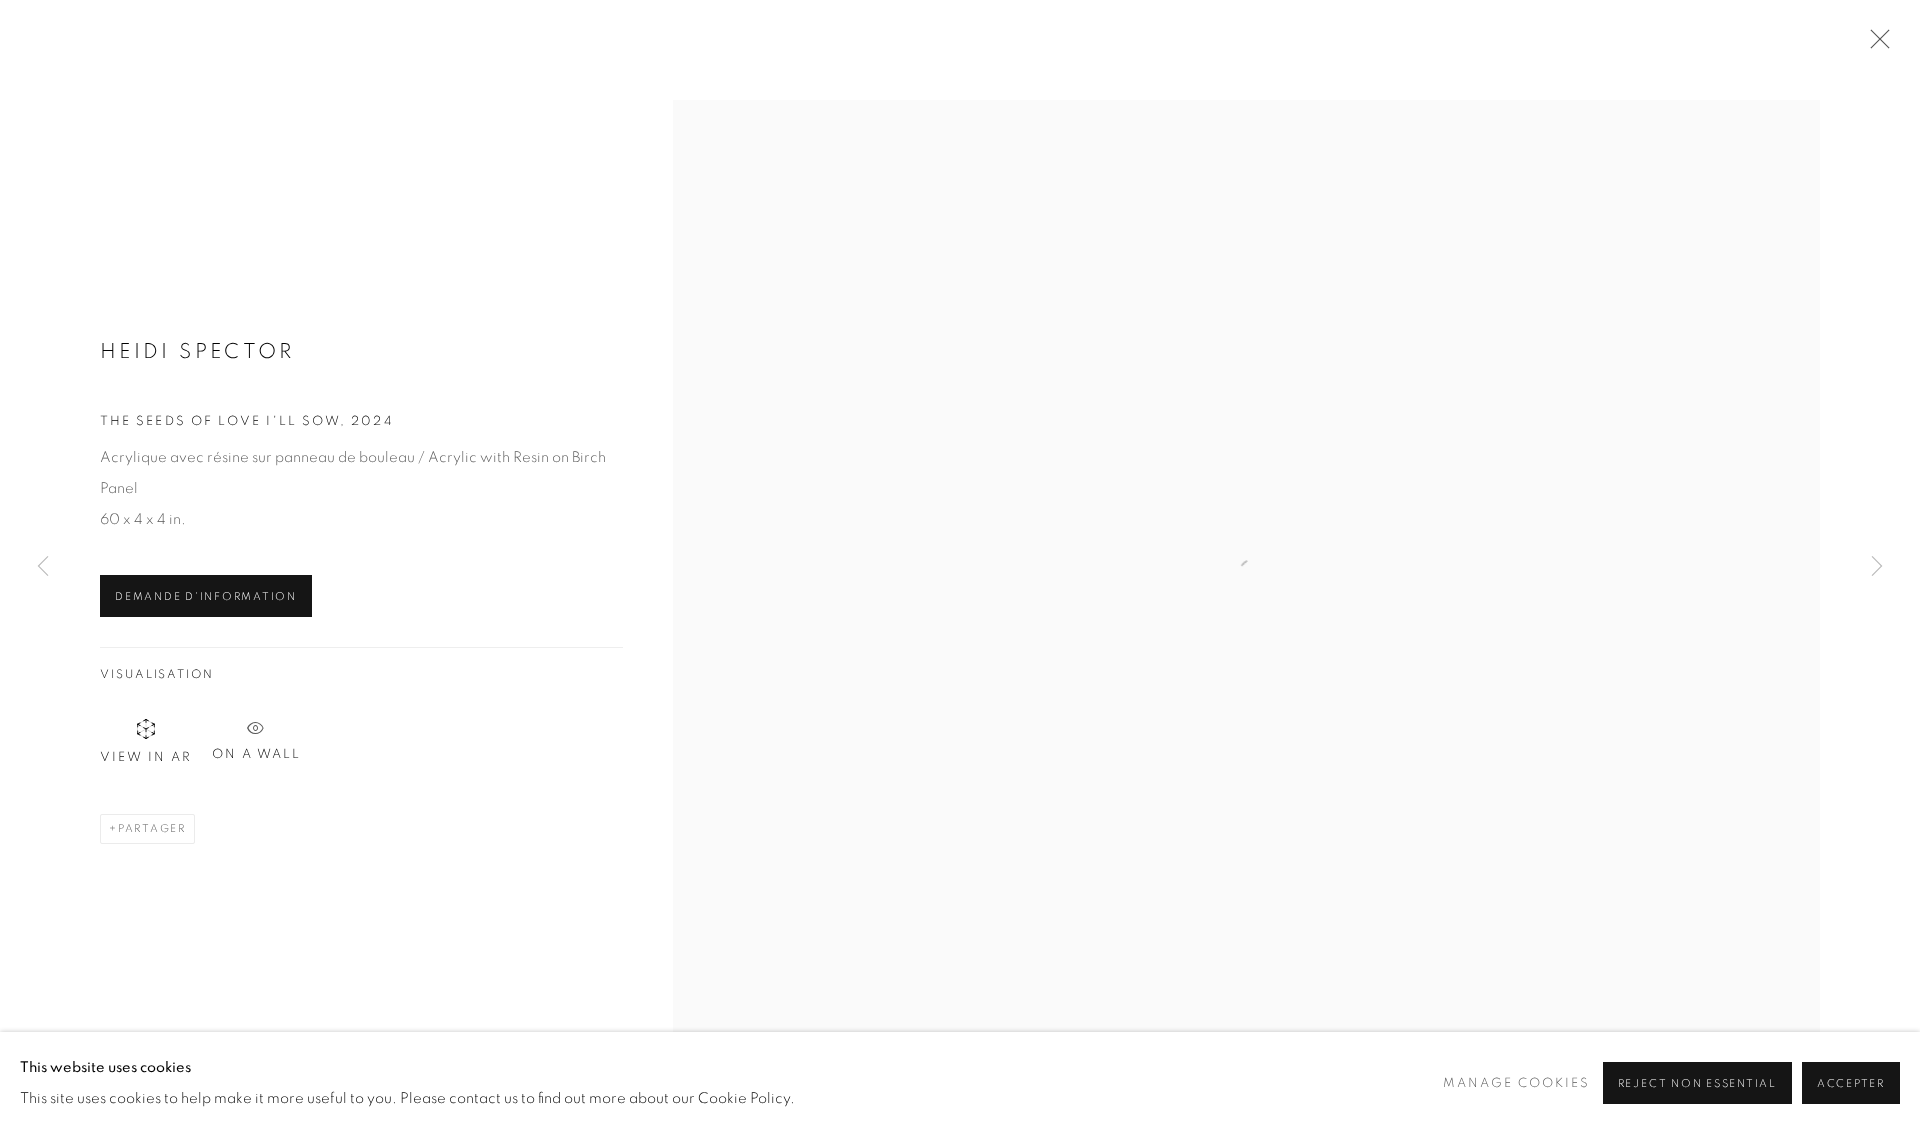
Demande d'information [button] (206, 596)
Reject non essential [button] (1697, 1083)
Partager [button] (152, 828)
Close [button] (1875, 45)
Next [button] (1877, 567)
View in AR (146, 757)
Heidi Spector (197, 351)
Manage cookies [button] (1516, 1083)
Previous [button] (43, 567)
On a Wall (256, 751)
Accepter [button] (1851, 1083)
